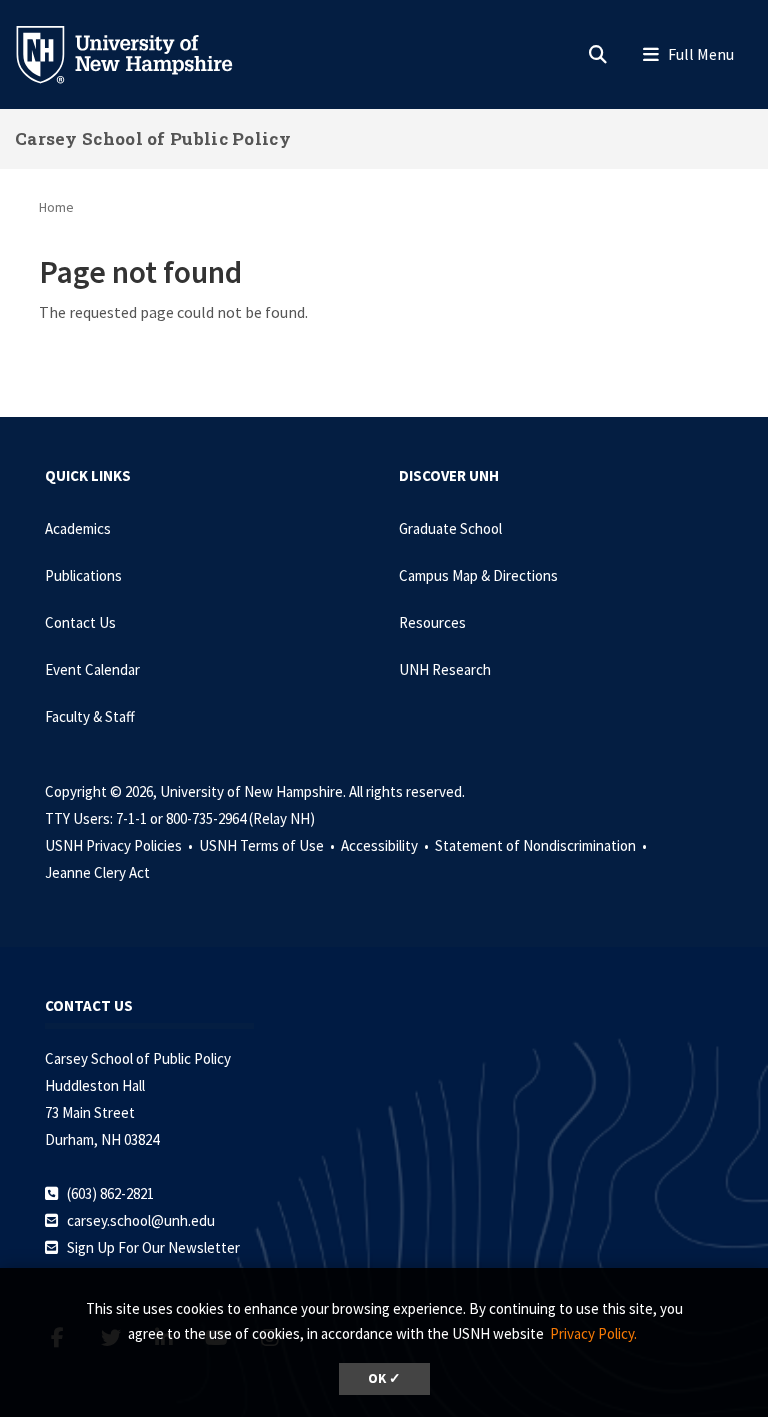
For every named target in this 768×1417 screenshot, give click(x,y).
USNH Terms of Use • (268, 845)
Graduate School (450, 528)
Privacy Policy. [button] (593, 1333)
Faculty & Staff (90, 716)
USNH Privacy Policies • (120, 845)
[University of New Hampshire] (140, 53)
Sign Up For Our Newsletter (153, 1247)
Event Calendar (92, 669)
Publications (83, 575)
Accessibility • (386, 845)
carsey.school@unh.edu (141, 1220)
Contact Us (80, 622)
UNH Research (445, 669)
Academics (78, 528)
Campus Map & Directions (478, 575)
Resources (432, 622)
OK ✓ (384, 1378)
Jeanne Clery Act (97, 872)
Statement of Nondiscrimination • (542, 845)
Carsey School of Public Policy (153, 138)
